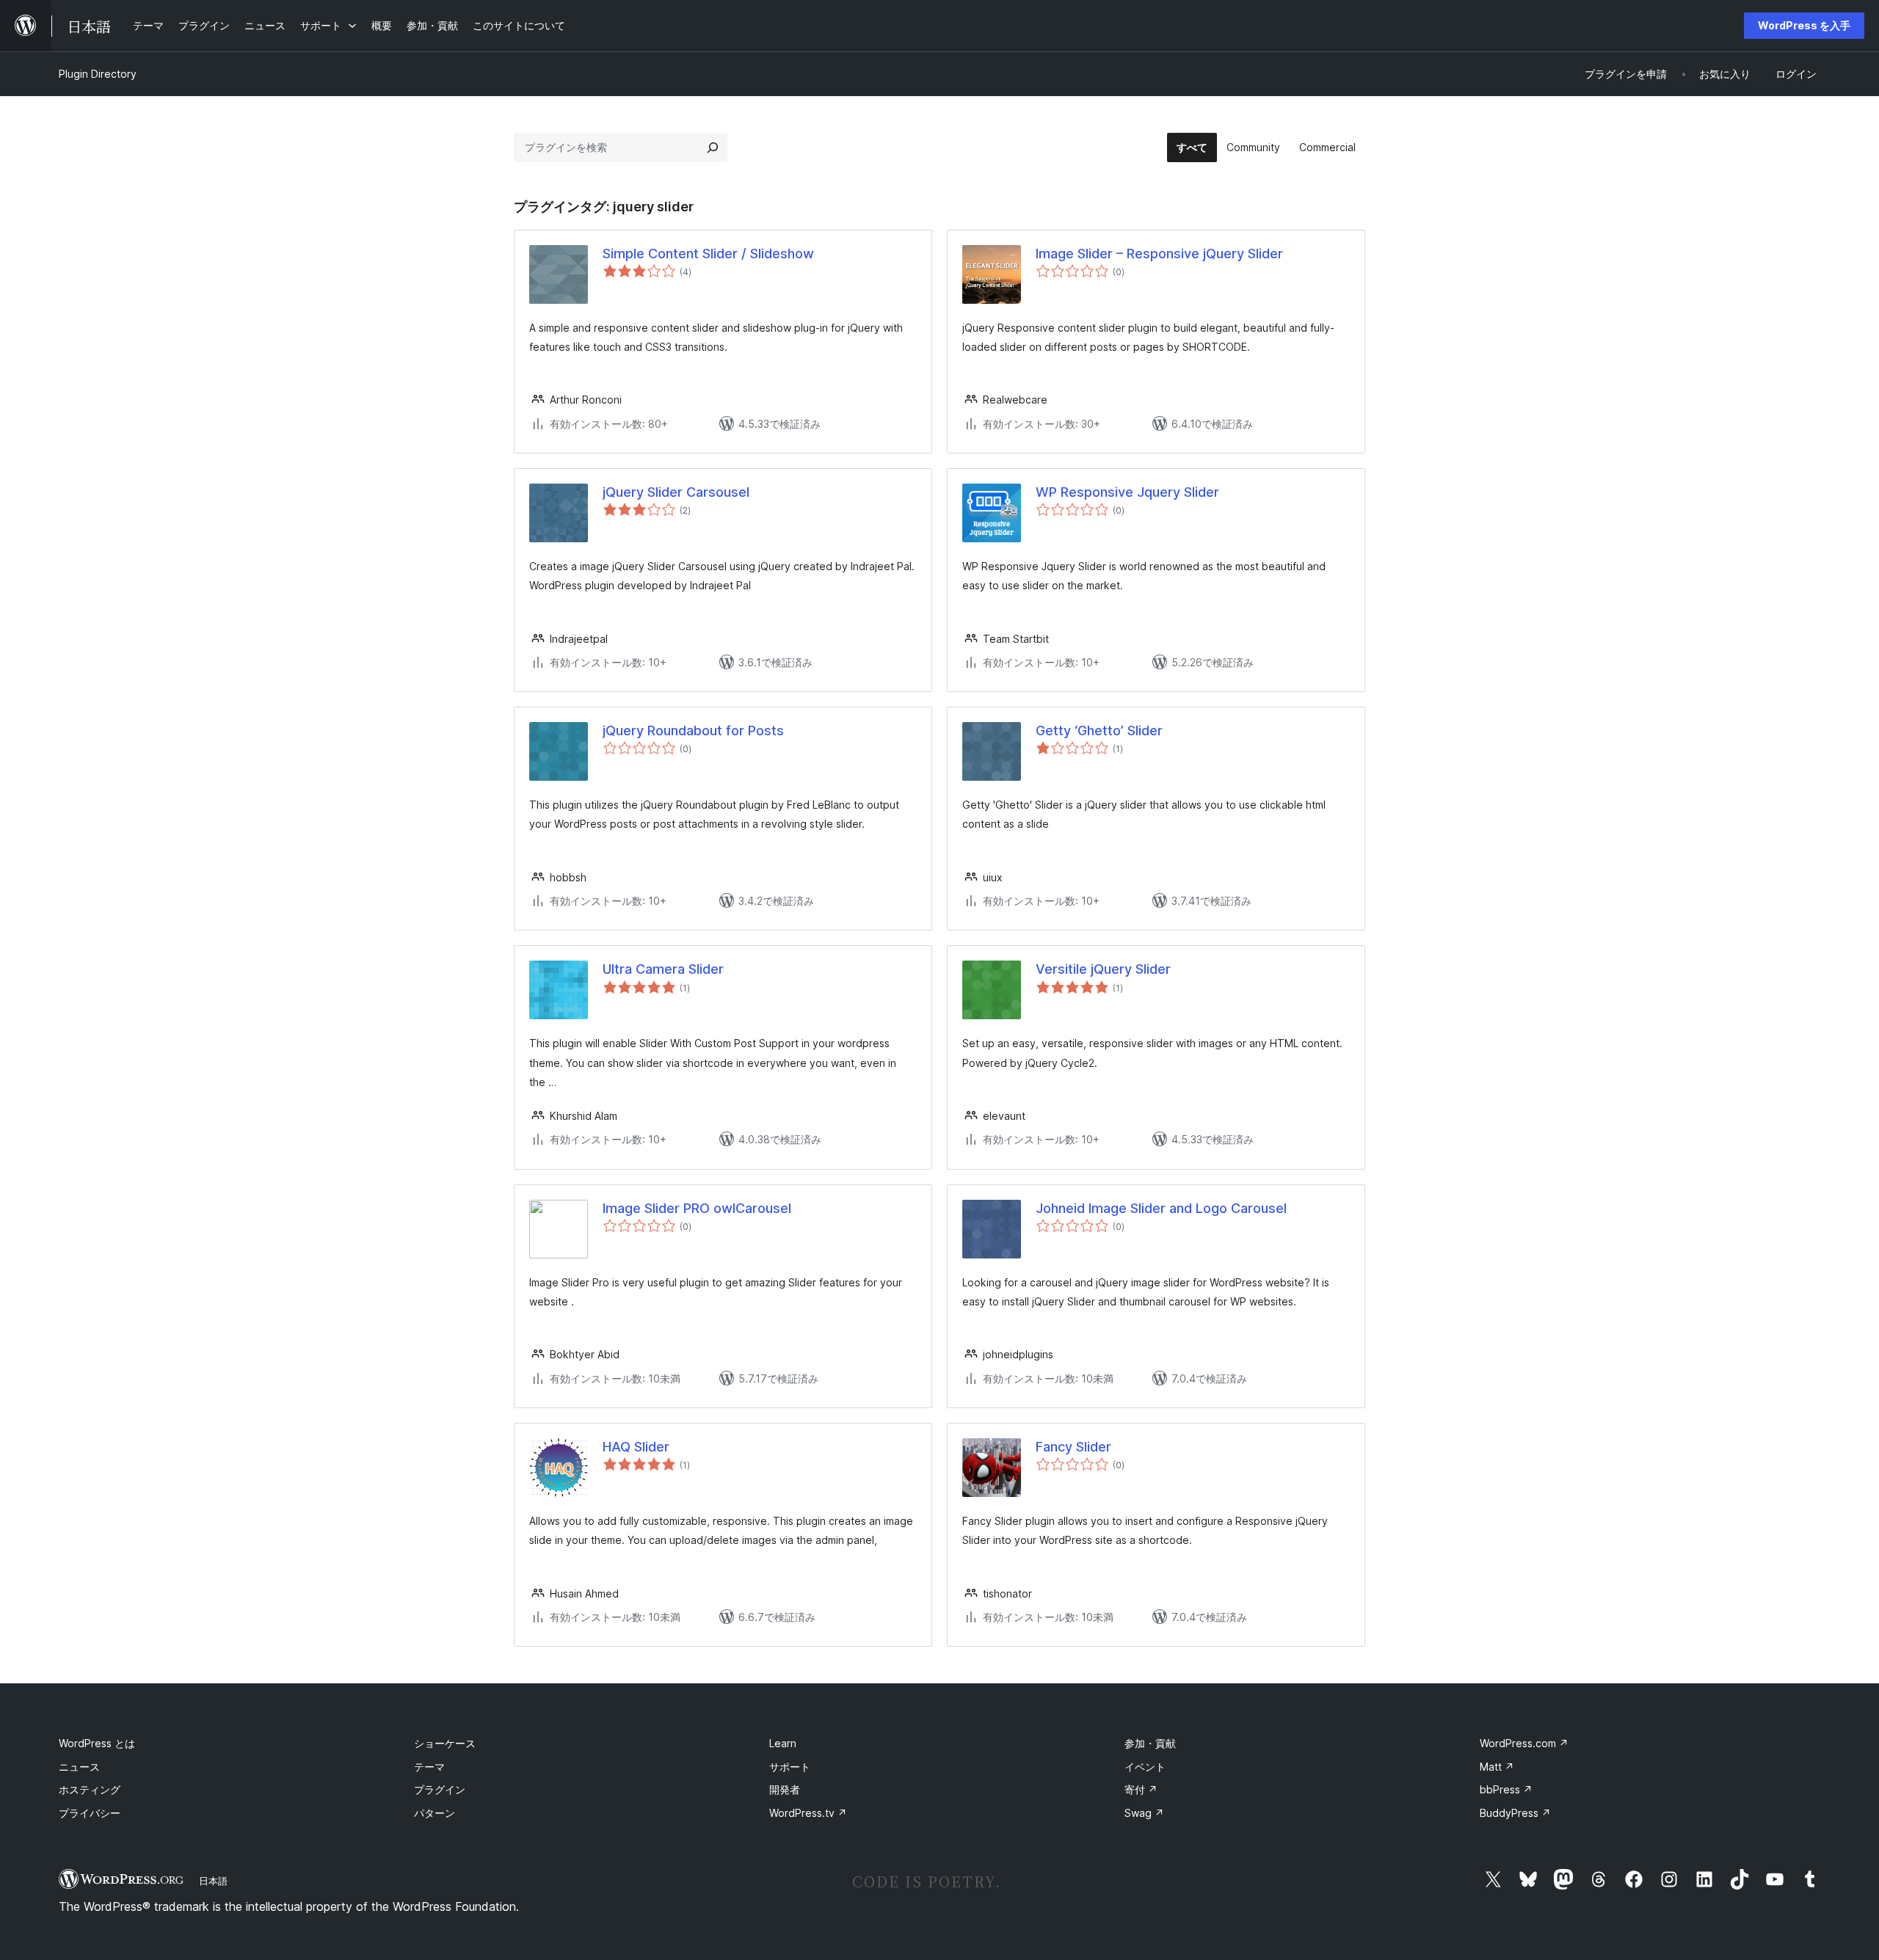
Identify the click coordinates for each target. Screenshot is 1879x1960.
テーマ (429, 1767)
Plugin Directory (98, 74)
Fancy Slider (1073, 1447)
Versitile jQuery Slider (1103, 969)
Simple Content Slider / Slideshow (708, 254)
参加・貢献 (1150, 1743)
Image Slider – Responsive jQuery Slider (1159, 254)
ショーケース (445, 1743)
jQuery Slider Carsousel (676, 492)
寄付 (1141, 1789)
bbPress (1506, 1789)
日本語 (213, 1881)
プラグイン (440, 1789)
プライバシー (90, 1813)
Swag (1144, 1813)
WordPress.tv (808, 1813)
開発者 (785, 1789)
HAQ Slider (636, 1447)
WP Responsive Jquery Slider (1127, 492)
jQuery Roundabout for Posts (693, 731)
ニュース (79, 1767)
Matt (1497, 1767)
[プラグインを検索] (713, 147)
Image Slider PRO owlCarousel (697, 1208)
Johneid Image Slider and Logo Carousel (1161, 1208)
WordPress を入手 (1804, 25)
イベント (1145, 1767)
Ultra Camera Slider (663, 969)
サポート (790, 1767)
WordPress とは (97, 1743)
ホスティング (90, 1789)
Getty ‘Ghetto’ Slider (1099, 731)
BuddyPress (1515, 1813)
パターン (435, 1813)
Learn (783, 1743)
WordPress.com (1524, 1743)
